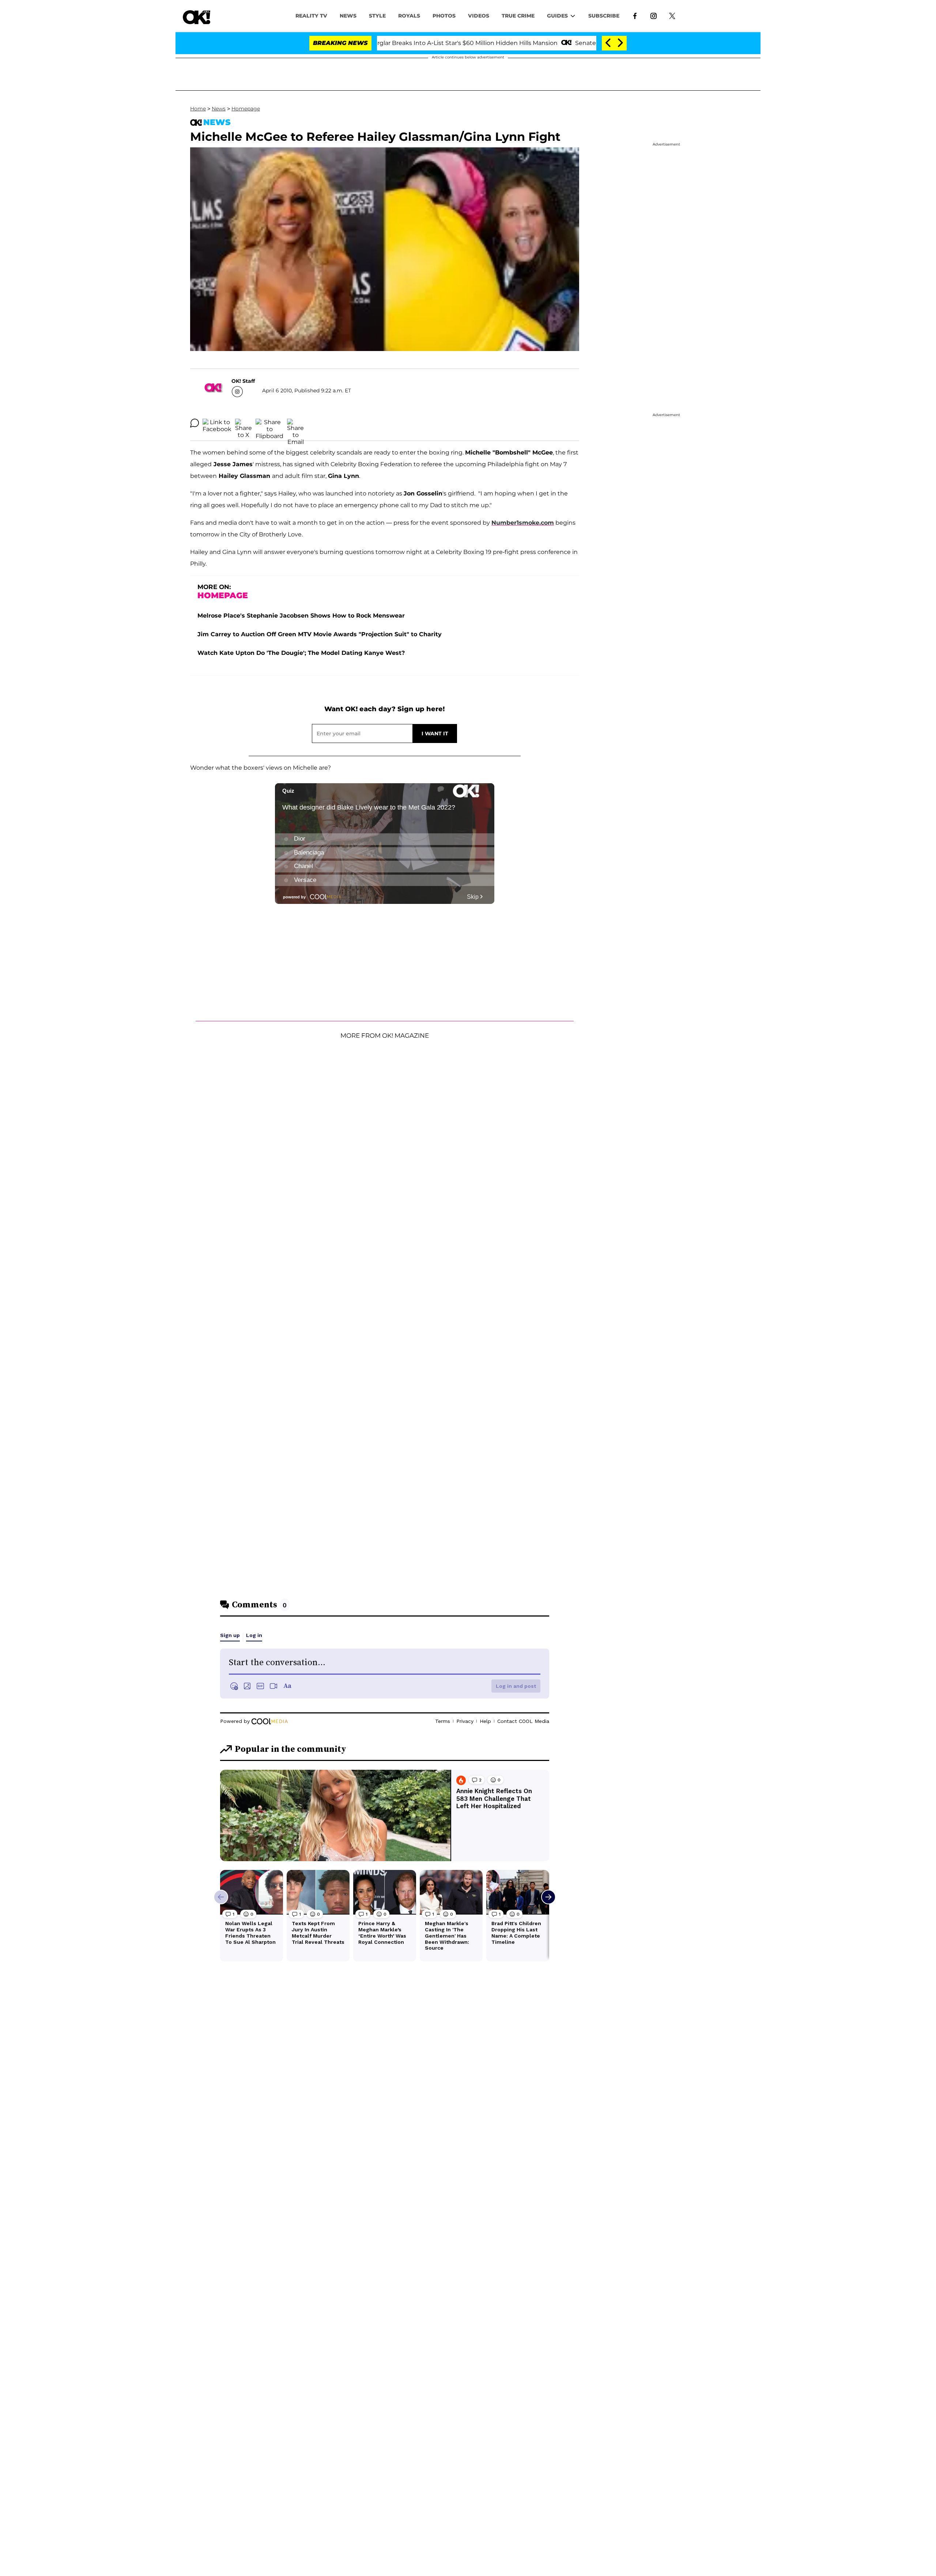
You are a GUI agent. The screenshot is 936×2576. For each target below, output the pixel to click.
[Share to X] (244, 423)
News (219, 109)
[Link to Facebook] (635, 15)
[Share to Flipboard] (269, 423)
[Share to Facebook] (217, 423)
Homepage (246, 109)
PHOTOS (444, 16)
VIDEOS (479, 16)
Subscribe (604, 16)
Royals (409, 16)
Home (198, 109)
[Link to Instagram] (654, 15)
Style (377, 16)
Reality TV (311, 16)
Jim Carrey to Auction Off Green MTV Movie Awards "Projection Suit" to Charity (320, 634)
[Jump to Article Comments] (195, 423)
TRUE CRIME (518, 16)
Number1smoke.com (523, 523)
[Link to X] (672, 15)
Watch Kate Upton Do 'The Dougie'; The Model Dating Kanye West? (301, 653)
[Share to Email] (295, 423)
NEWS (348, 16)
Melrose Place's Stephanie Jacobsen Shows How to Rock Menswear (301, 616)
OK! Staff (243, 381)
